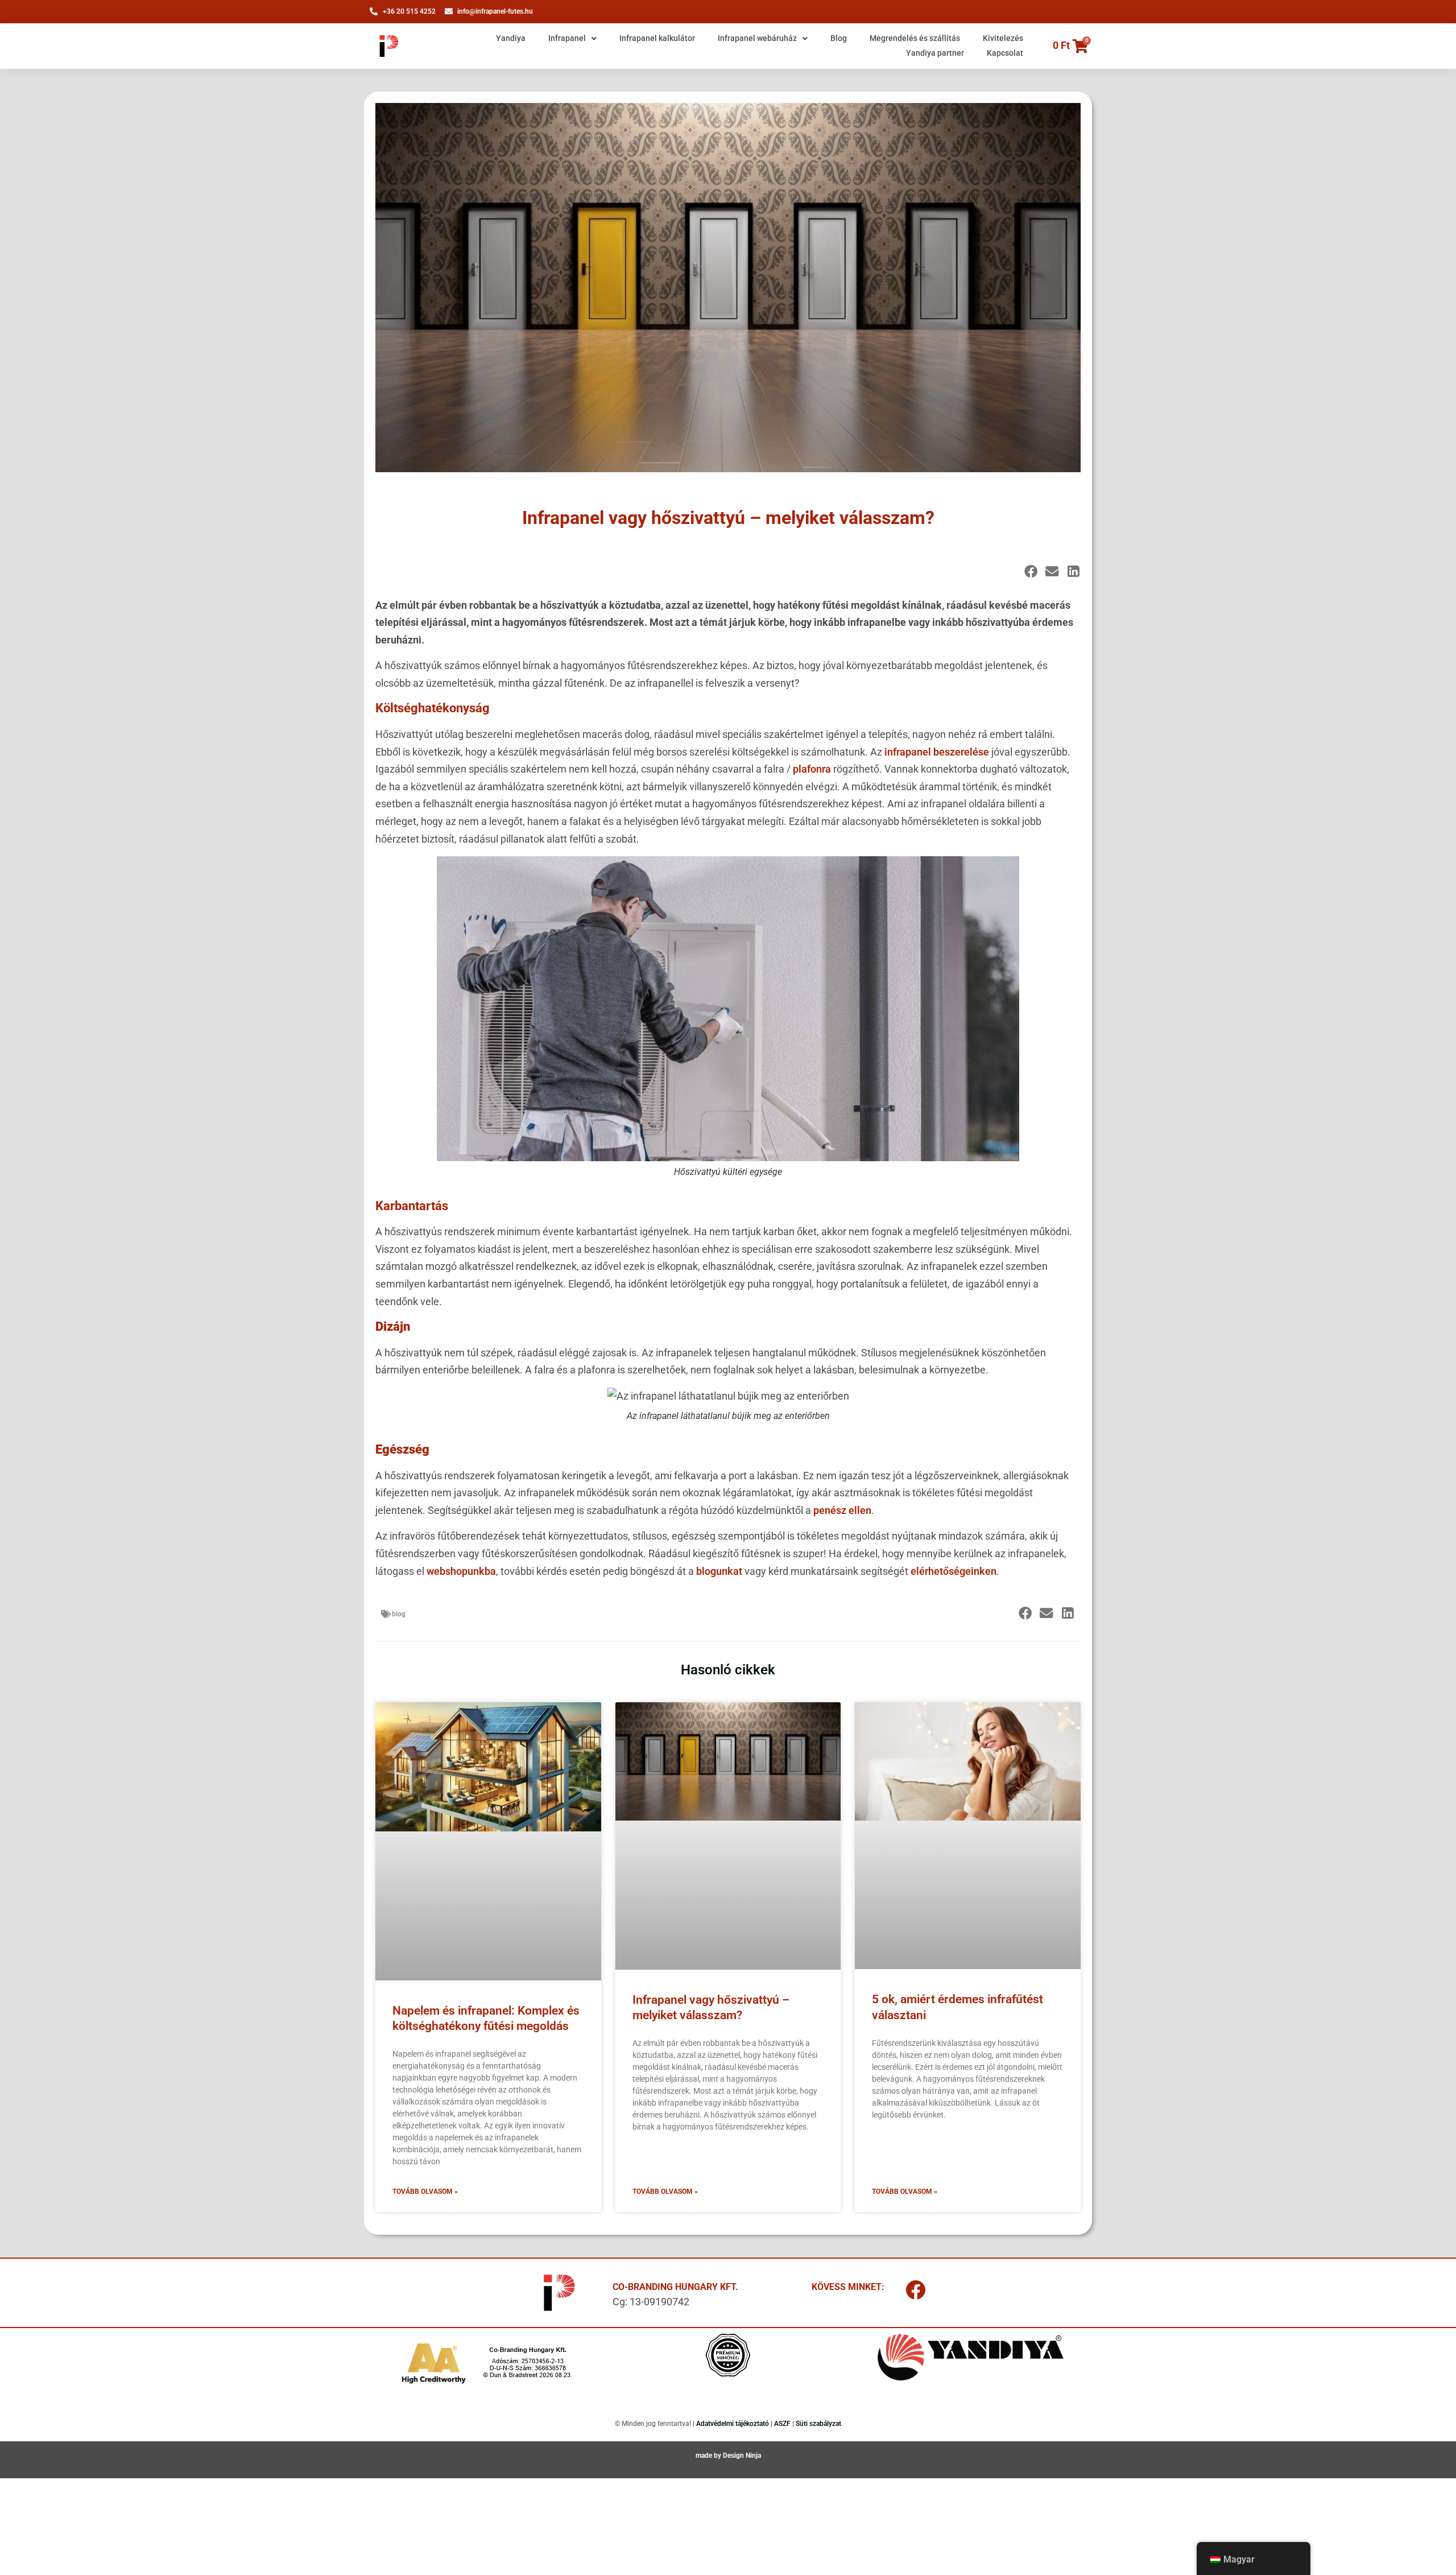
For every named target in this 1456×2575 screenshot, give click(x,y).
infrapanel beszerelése (937, 752)
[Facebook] (916, 2290)
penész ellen (842, 1510)
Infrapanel (567, 38)
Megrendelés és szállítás (915, 38)
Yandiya (511, 38)
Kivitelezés (1003, 38)
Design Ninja (742, 2456)
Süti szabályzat (818, 2424)
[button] (1031, 571)
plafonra (813, 769)
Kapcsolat (1005, 53)
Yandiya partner (935, 53)
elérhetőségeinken (954, 1571)
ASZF (782, 2424)
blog (399, 1614)
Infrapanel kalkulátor (657, 38)
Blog (839, 38)
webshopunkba (461, 1571)
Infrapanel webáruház (757, 38)
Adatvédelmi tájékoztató (733, 2424)
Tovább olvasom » (425, 2192)
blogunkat (719, 1571)
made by (709, 2456)
